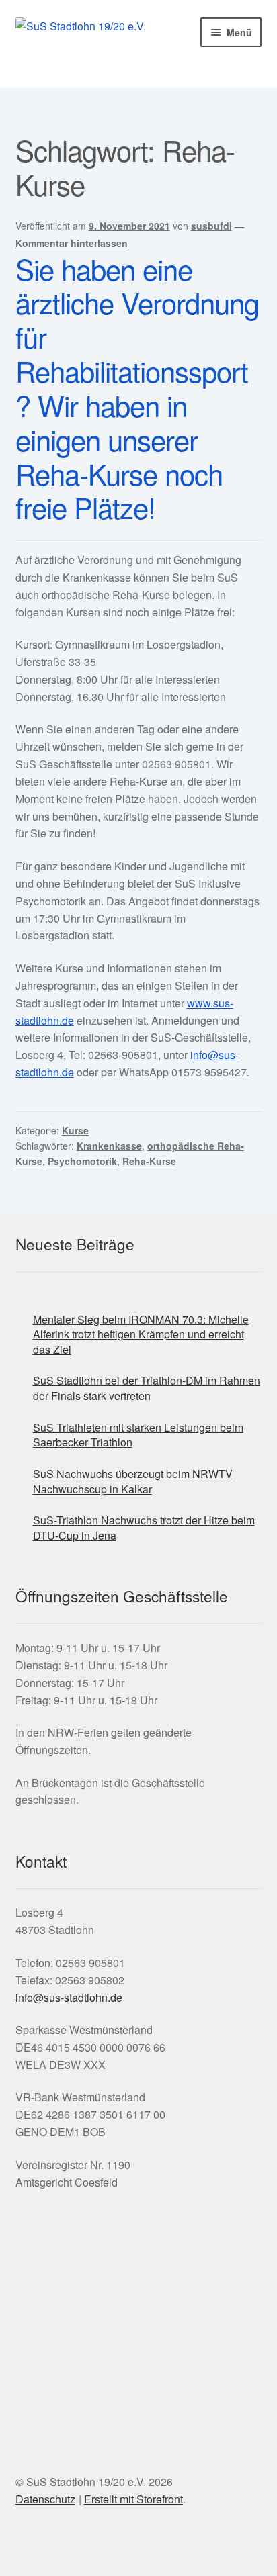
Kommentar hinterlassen (72, 243)
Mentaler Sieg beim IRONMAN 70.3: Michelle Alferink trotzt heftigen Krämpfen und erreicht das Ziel (141, 1334)
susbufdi (211, 226)
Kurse (75, 1130)
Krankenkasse (109, 1146)
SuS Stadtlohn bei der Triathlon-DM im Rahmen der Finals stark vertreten (147, 1388)
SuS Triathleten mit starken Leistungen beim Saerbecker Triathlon (138, 1435)
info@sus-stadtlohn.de (69, 1997)
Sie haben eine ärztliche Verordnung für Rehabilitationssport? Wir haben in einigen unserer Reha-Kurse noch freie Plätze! (137, 388)
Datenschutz (45, 2499)
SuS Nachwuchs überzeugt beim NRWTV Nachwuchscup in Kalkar (133, 1481)
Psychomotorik (82, 1161)
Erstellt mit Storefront (133, 2499)
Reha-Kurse (149, 1161)
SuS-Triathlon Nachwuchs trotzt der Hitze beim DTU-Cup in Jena (144, 1528)
